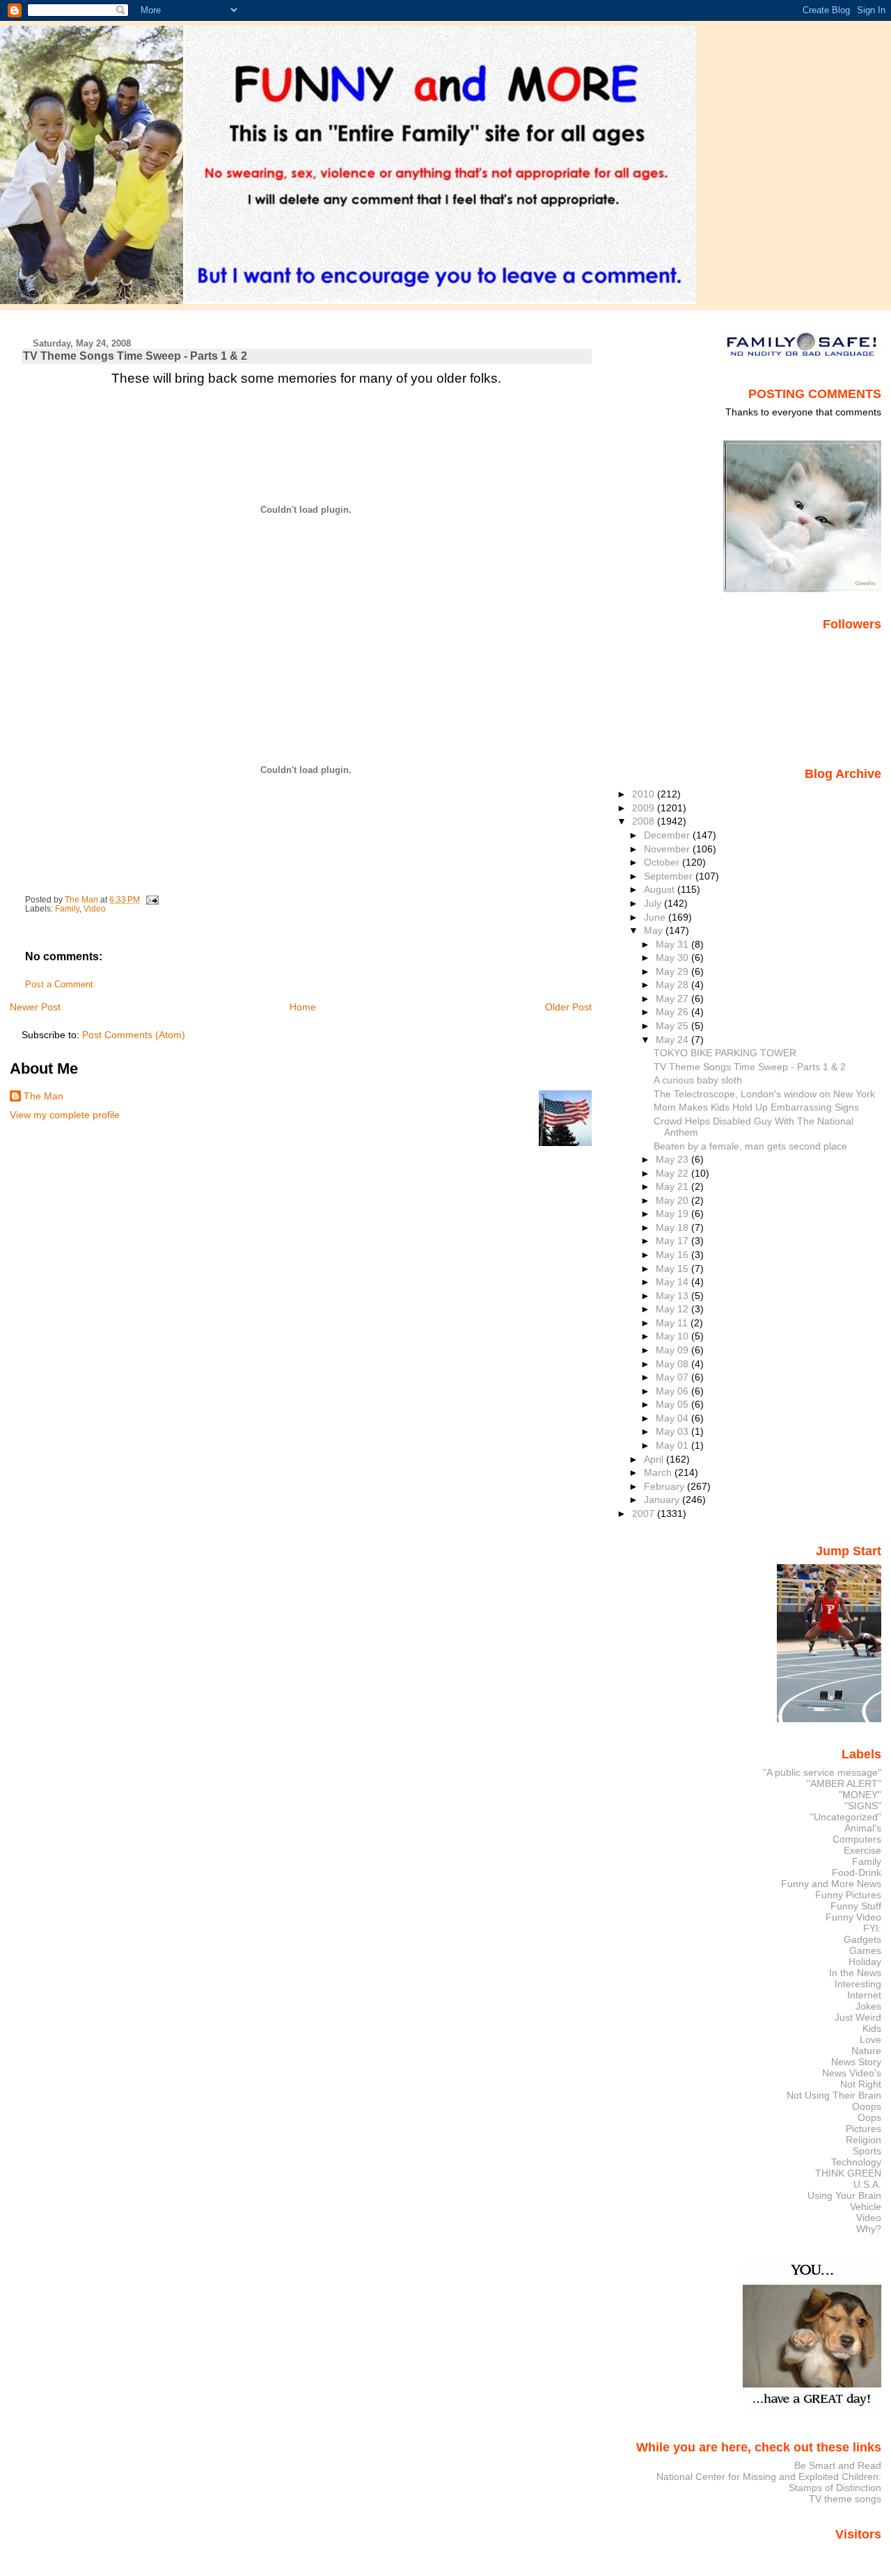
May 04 (673, 1418)
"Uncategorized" (846, 1817)
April (655, 1459)
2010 (645, 794)
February (665, 1486)
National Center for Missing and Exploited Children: (769, 2476)
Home (303, 1007)
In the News (855, 1973)
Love (870, 2040)
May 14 (673, 1282)
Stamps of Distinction (835, 2488)
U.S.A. (867, 2184)
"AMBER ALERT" (844, 1783)
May (655, 930)
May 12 (673, 1309)
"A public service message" (822, 1772)
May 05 (673, 1404)
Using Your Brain (844, 2195)
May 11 (673, 1323)
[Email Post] (151, 900)
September (670, 876)
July (654, 903)
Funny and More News (831, 1884)
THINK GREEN (848, 2173)
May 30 (673, 957)
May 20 (673, 1200)
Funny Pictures (848, 1895)
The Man (44, 1096)
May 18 (673, 1227)
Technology (856, 2162)
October (663, 862)
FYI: (872, 1928)
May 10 (673, 1336)
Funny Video (853, 1917)
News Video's (852, 2073)
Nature (866, 2051)
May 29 (673, 971)
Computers (857, 1839)
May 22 (673, 1173)
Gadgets (862, 1939)
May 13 (673, 1296)
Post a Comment (59, 985)
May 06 (673, 1391)
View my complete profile (65, 1115)
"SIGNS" (863, 1806)
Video (95, 909)
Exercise (862, 1850)
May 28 (673, 985)
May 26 (673, 1012)
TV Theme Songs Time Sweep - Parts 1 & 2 (750, 1067)
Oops (869, 2117)
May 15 (673, 1269)
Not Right (861, 2084)
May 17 (673, 1241)
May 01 (673, 1445)
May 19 (673, 1214)
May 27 (673, 999)
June (656, 917)
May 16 (673, 1255)
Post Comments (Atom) (134, 1035)
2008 (645, 821)
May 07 (673, 1377)
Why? (869, 2229)
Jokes (868, 2006)
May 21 (673, 1186)
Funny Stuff (856, 1906)
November (668, 849)
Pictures (864, 2129)
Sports (867, 2151)
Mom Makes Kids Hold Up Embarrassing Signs (756, 1107)
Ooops (867, 2106)
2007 (645, 1513)
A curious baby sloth (698, 1080)
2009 (645, 808)
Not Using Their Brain (834, 2095)
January (663, 1500)
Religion (864, 2140)
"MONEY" (860, 1795)
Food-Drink (857, 1873)
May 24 (673, 1040)
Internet (864, 1995)
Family (67, 909)
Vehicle (866, 2207)
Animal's (863, 1828)
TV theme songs (845, 2499)
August (661, 889)
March (659, 1472)
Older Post (568, 1007)
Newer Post (35, 1007)
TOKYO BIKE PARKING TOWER (725, 1053)
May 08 (673, 1364)
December (668, 835)
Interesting (858, 1984)
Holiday (865, 1962)
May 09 (673, 1350)
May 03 (673, 1431)
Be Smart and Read (838, 2465)
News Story (856, 2062)
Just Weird (858, 2017)
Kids (872, 2028)
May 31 (673, 944)
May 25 (673, 1026)
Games (865, 1950)
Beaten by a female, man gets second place (750, 1146)
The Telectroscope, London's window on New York (764, 1094)
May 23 (673, 1159)
